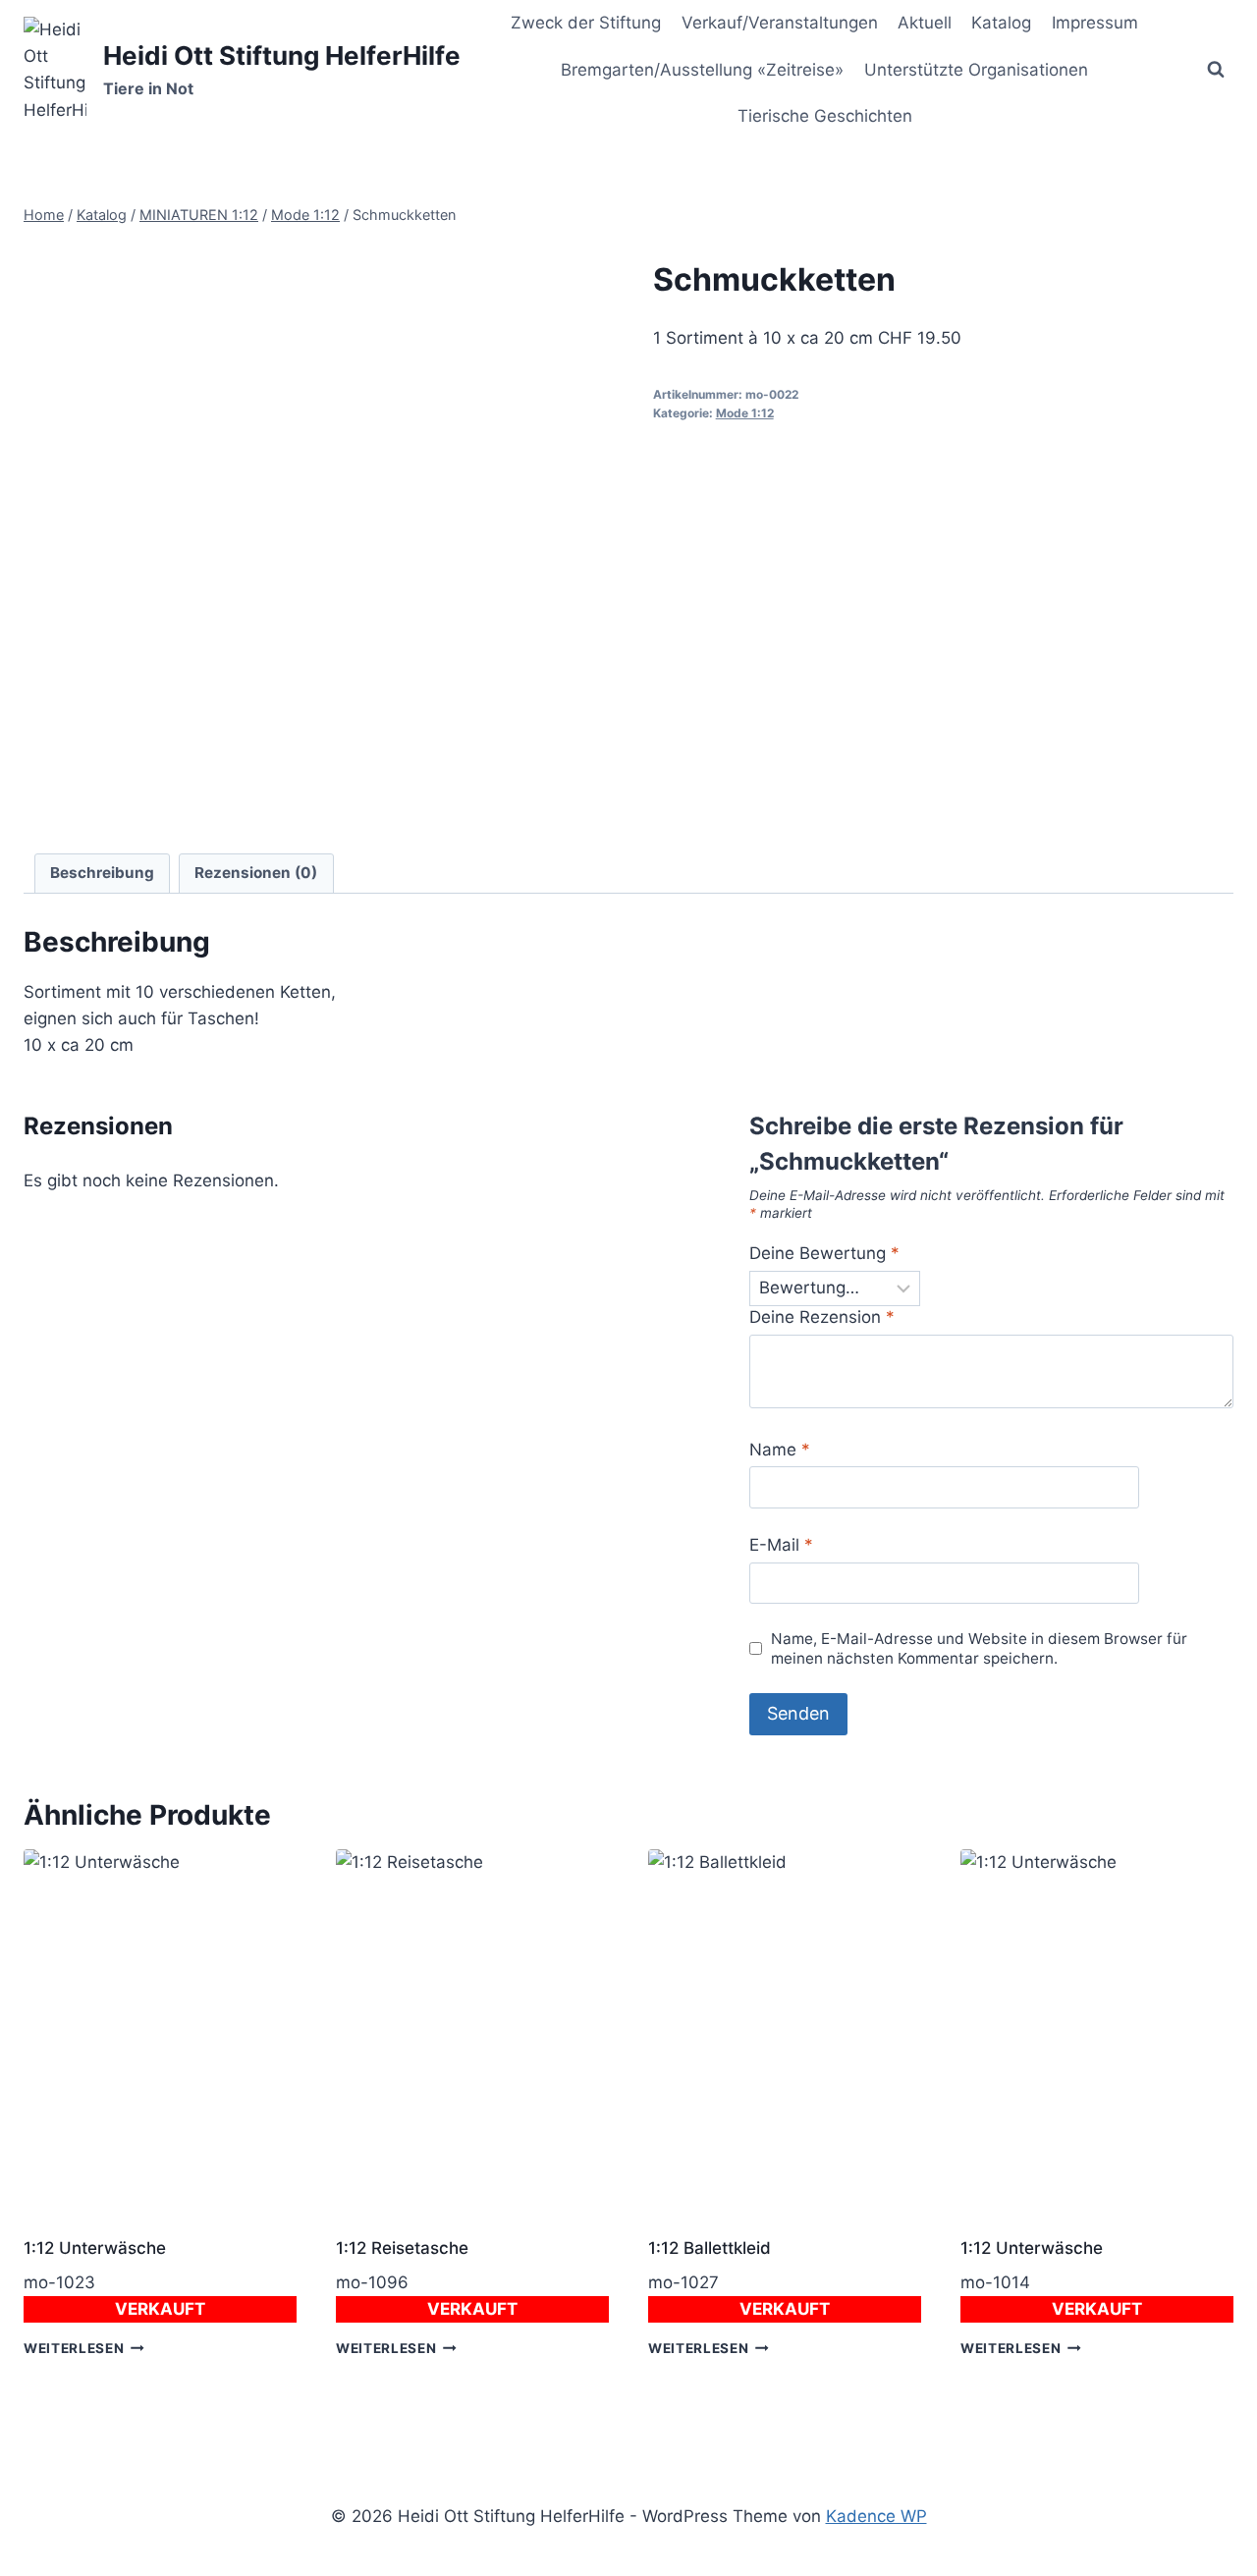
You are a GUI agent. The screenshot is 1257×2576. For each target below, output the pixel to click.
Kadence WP (876, 2516)
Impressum (1095, 23)
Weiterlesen (74, 2348)
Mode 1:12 (745, 413)
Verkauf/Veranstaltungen (780, 23)
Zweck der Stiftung (586, 23)
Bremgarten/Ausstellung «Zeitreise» (702, 70)
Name (780, 1450)
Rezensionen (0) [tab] (256, 873)
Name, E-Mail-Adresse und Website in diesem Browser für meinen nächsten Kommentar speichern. (979, 1648)
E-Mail (781, 1545)
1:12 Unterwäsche (95, 2248)
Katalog (1001, 23)
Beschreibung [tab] (102, 873)
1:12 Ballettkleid (710, 2248)
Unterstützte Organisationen (976, 70)
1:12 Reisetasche (402, 2248)
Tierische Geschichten (825, 116)
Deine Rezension (822, 1317)
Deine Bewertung (824, 1253)
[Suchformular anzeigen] (1216, 70)
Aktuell (925, 23)
